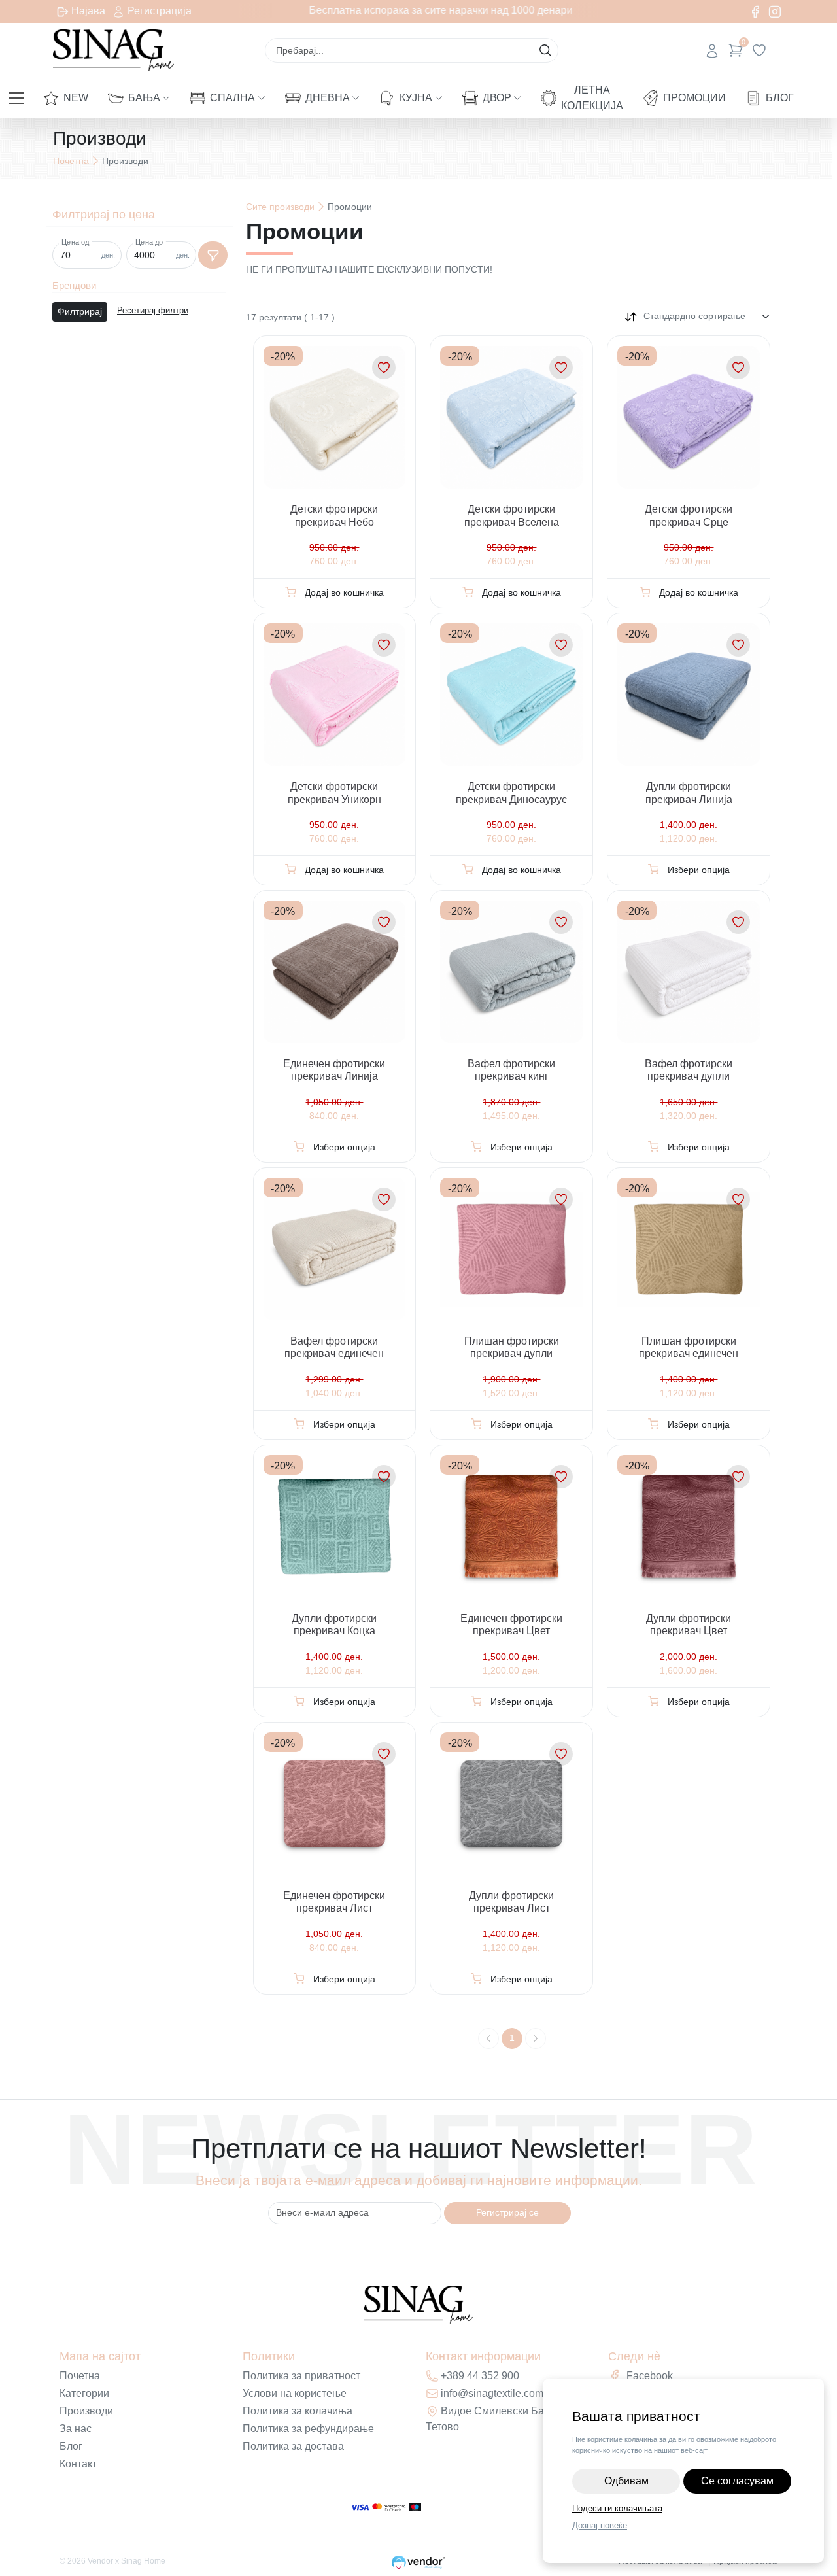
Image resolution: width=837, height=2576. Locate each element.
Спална (232, 98)
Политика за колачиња (298, 2411)
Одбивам (626, 2481)
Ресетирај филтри (153, 311)
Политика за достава (293, 2446)
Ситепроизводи (280, 207)
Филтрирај (80, 311)
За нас (76, 2429)
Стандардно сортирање (694, 316)
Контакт (78, 2464)
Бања (144, 98)
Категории (84, 2393)
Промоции (694, 98)
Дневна (328, 98)
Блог (780, 98)
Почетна (71, 161)
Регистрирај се (507, 2212)
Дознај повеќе (600, 2525)
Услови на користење (295, 2393)
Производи (86, 2411)
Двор (497, 98)
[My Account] (712, 50)
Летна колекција (592, 98)
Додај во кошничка (344, 592)
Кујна (416, 98)
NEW (76, 98)
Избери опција (699, 870)
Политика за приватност (301, 2376)
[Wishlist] (759, 50)
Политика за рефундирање (308, 2429)
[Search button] (545, 50)
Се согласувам (737, 2481)
